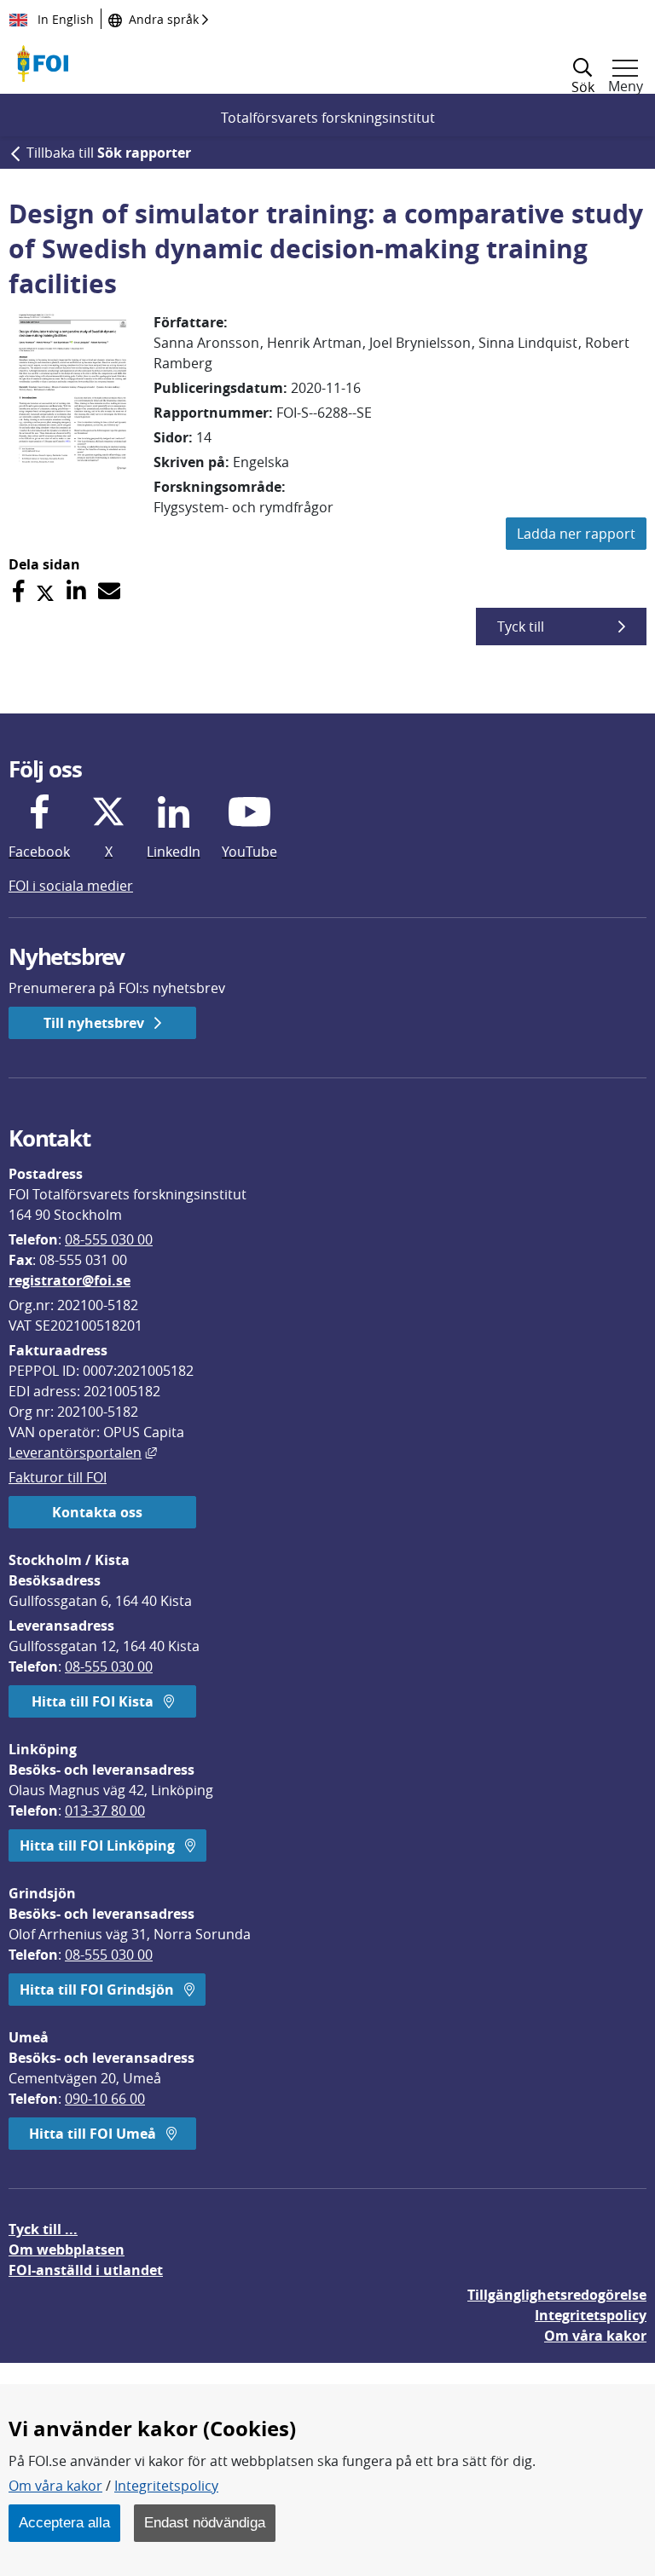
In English (64, 19)
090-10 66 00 (105, 2099)
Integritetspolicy (166, 2486)
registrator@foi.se (70, 1280)
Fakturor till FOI (58, 1477)
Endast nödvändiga (205, 2522)
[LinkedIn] (76, 591)
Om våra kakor (55, 2486)
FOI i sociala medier (71, 886)
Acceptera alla (64, 2522)
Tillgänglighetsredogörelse (557, 2295)
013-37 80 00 (105, 1811)
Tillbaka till (109, 153)
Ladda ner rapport (576, 534)
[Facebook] (18, 591)
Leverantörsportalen (83, 1453)
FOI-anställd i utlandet (86, 2270)
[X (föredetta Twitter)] (45, 591)
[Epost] (109, 591)
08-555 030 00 (109, 1239)
